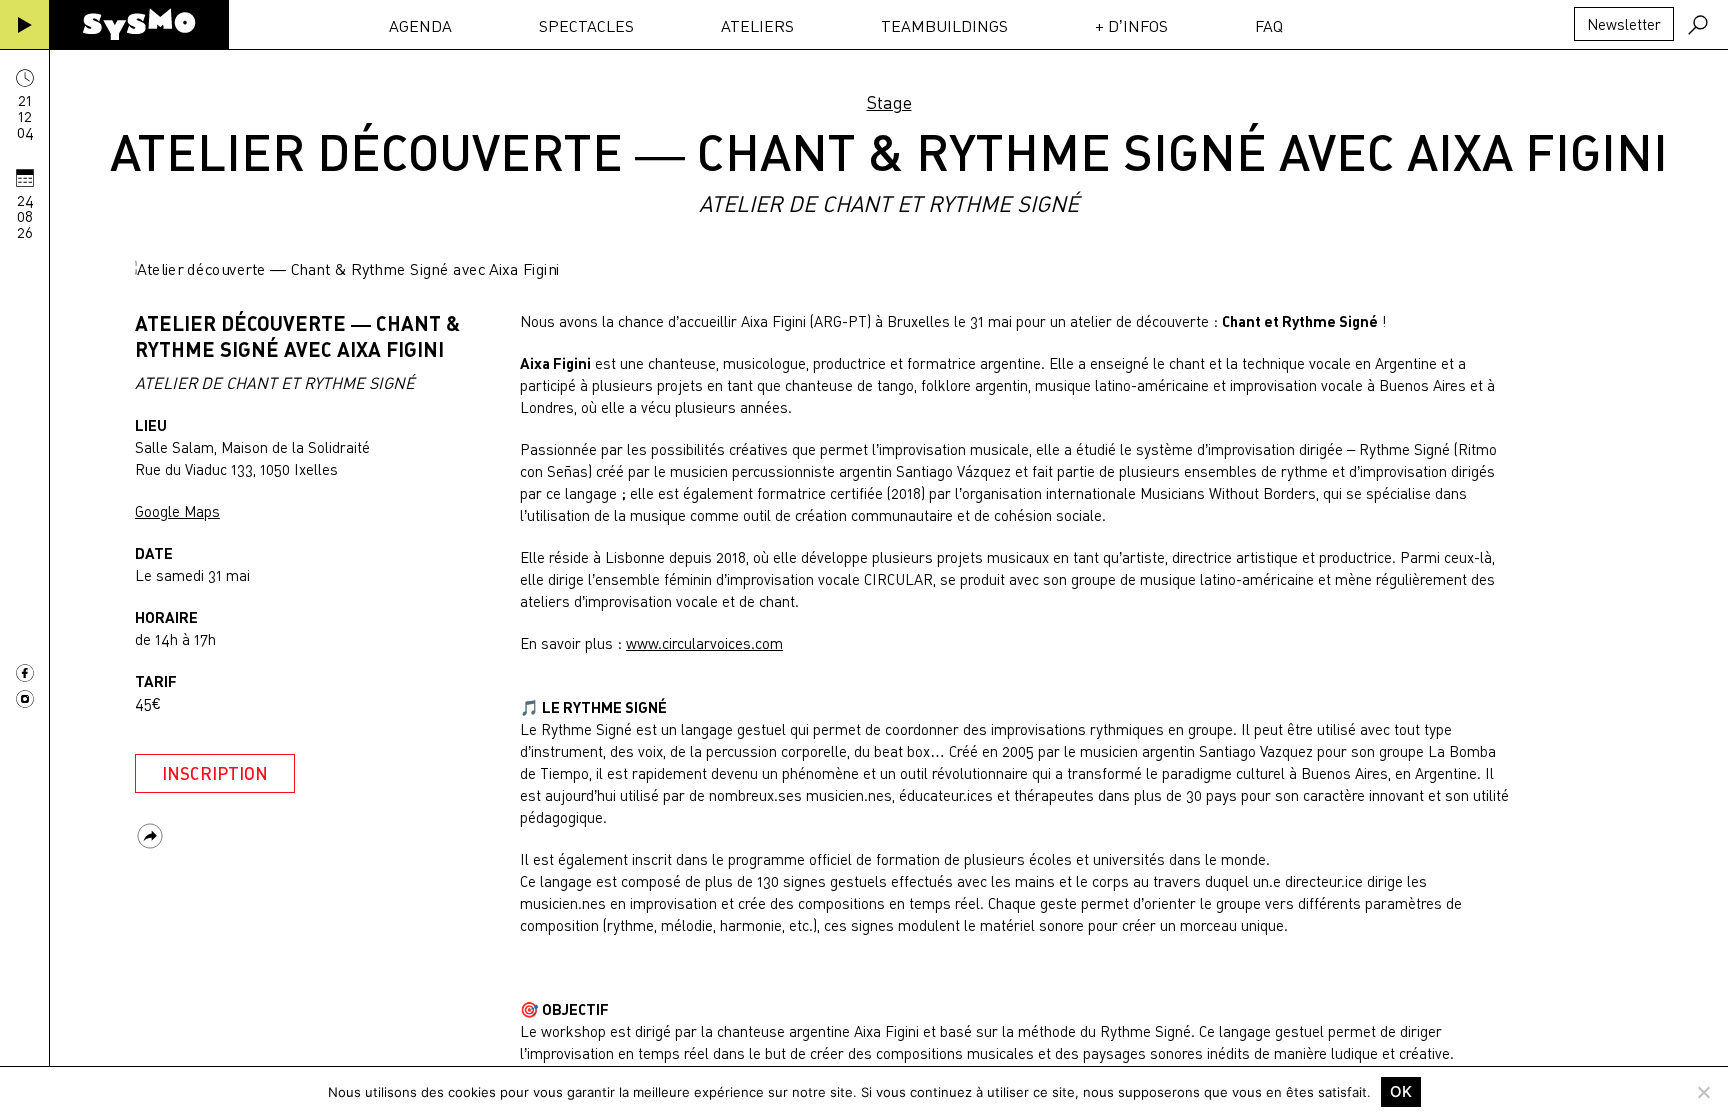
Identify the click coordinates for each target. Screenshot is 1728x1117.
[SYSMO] (139, 25)
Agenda (420, 26)
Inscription (215, 773)
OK (1401, 1091)
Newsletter (1624, 24)
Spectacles (586, 26)
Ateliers (757, 26)
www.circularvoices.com (704, 643)
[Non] (1703, 1092)
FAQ (1269, 26)
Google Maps (177, 511)
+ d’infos (1131, 26)
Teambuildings (944, 26)
